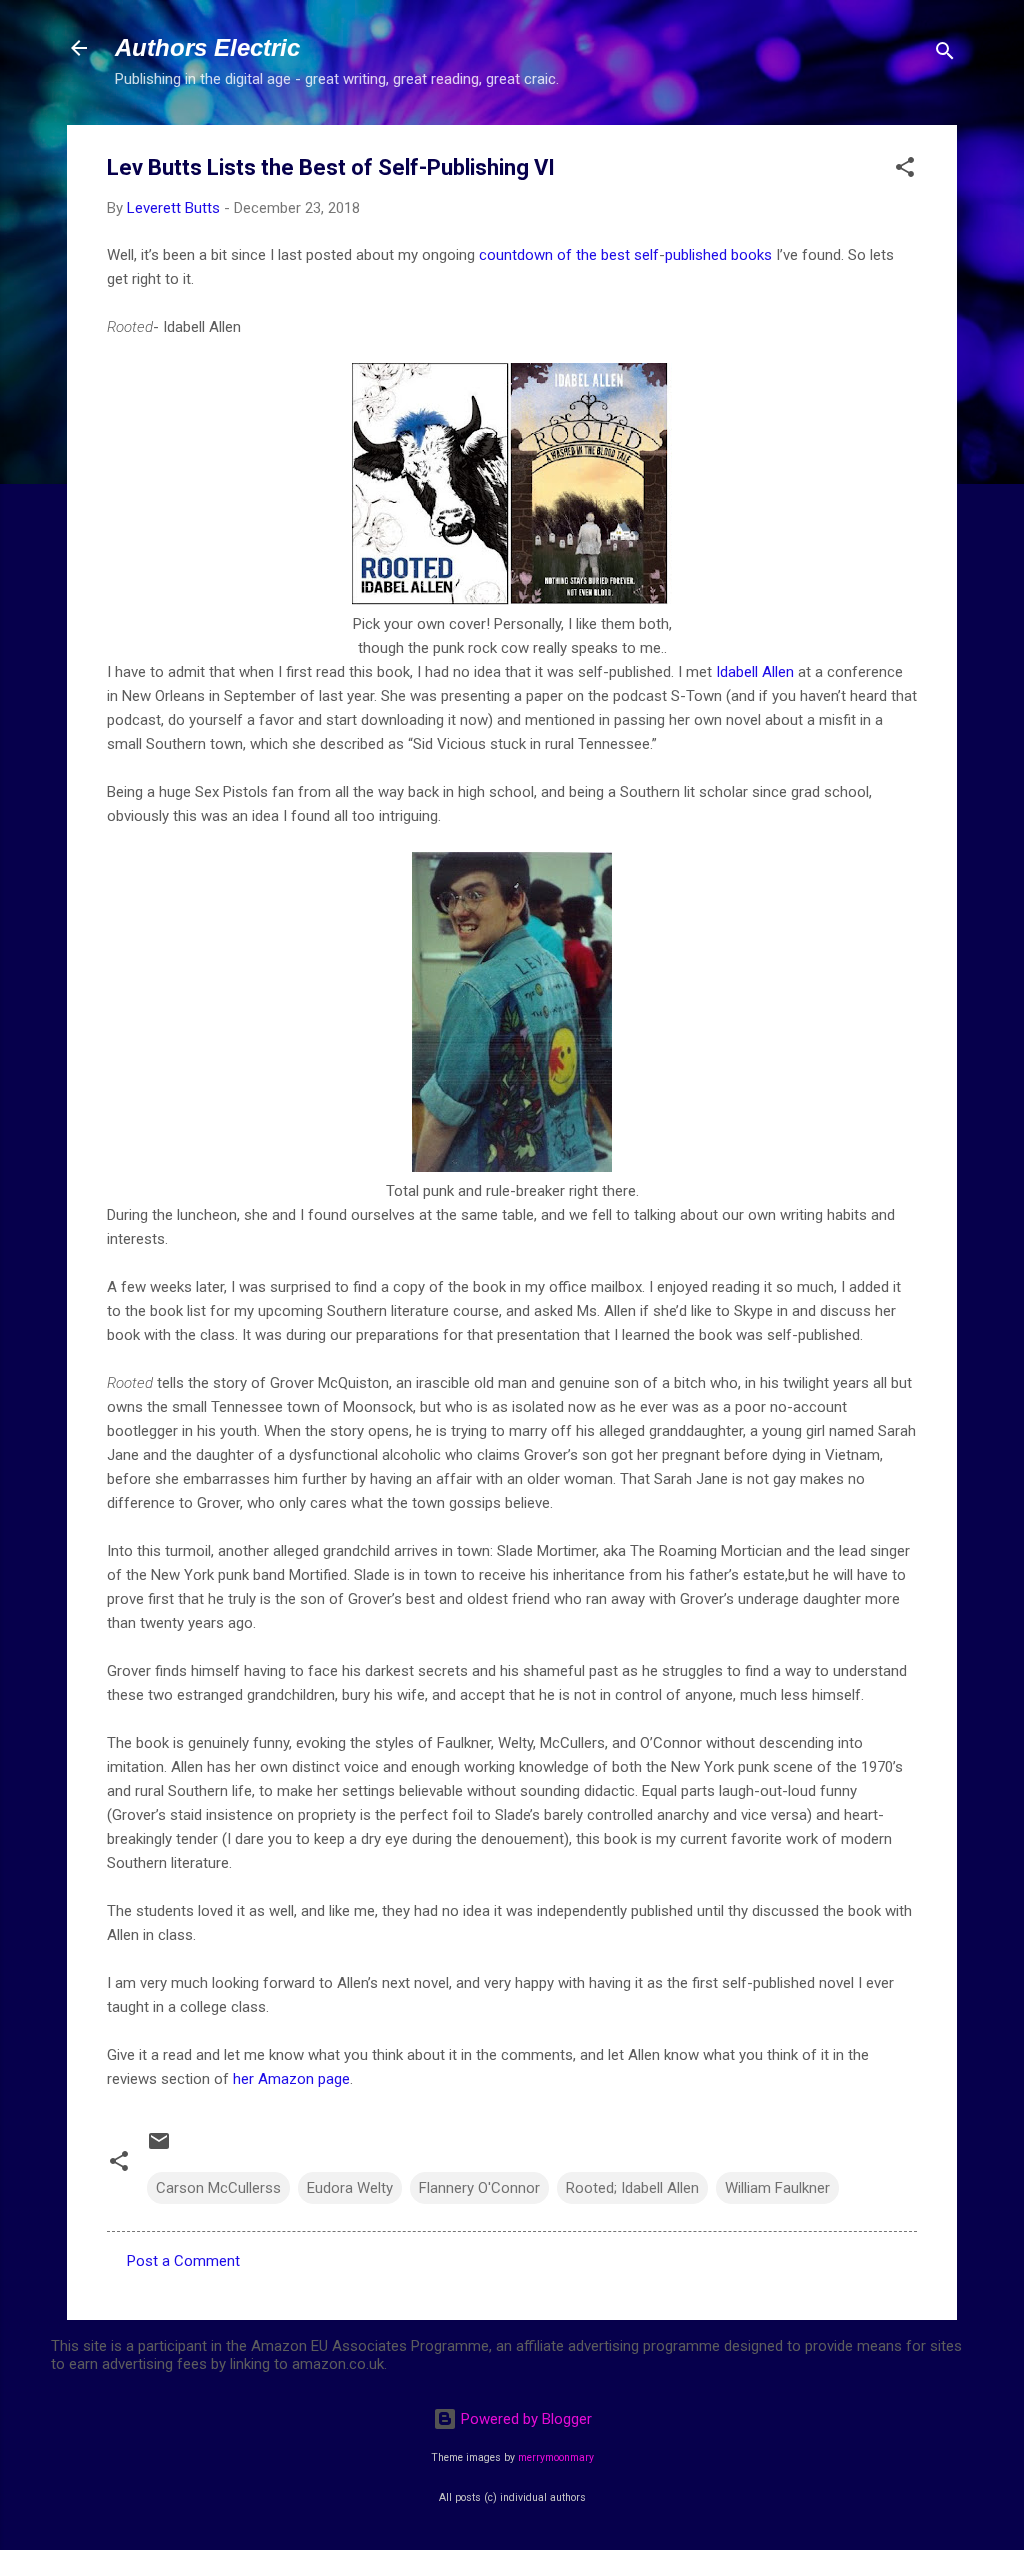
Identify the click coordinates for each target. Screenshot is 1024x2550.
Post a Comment (183, 2261)
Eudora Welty (350, 2188)
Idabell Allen (755, 672)
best (615, 255)
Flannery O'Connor (479, 2188)
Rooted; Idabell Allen (632, 2188)
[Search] (945, 54)
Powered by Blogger (524, 2419)
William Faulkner (777, 2188)
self (646, 255)
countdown (516, 255)
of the (577, 255)
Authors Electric (207, 47)
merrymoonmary (556, 2457)
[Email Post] (159, 2148)
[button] (905, 170)
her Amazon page (291, 2079)
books (751, 255)
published (696, 255)
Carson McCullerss (218, 2188)
